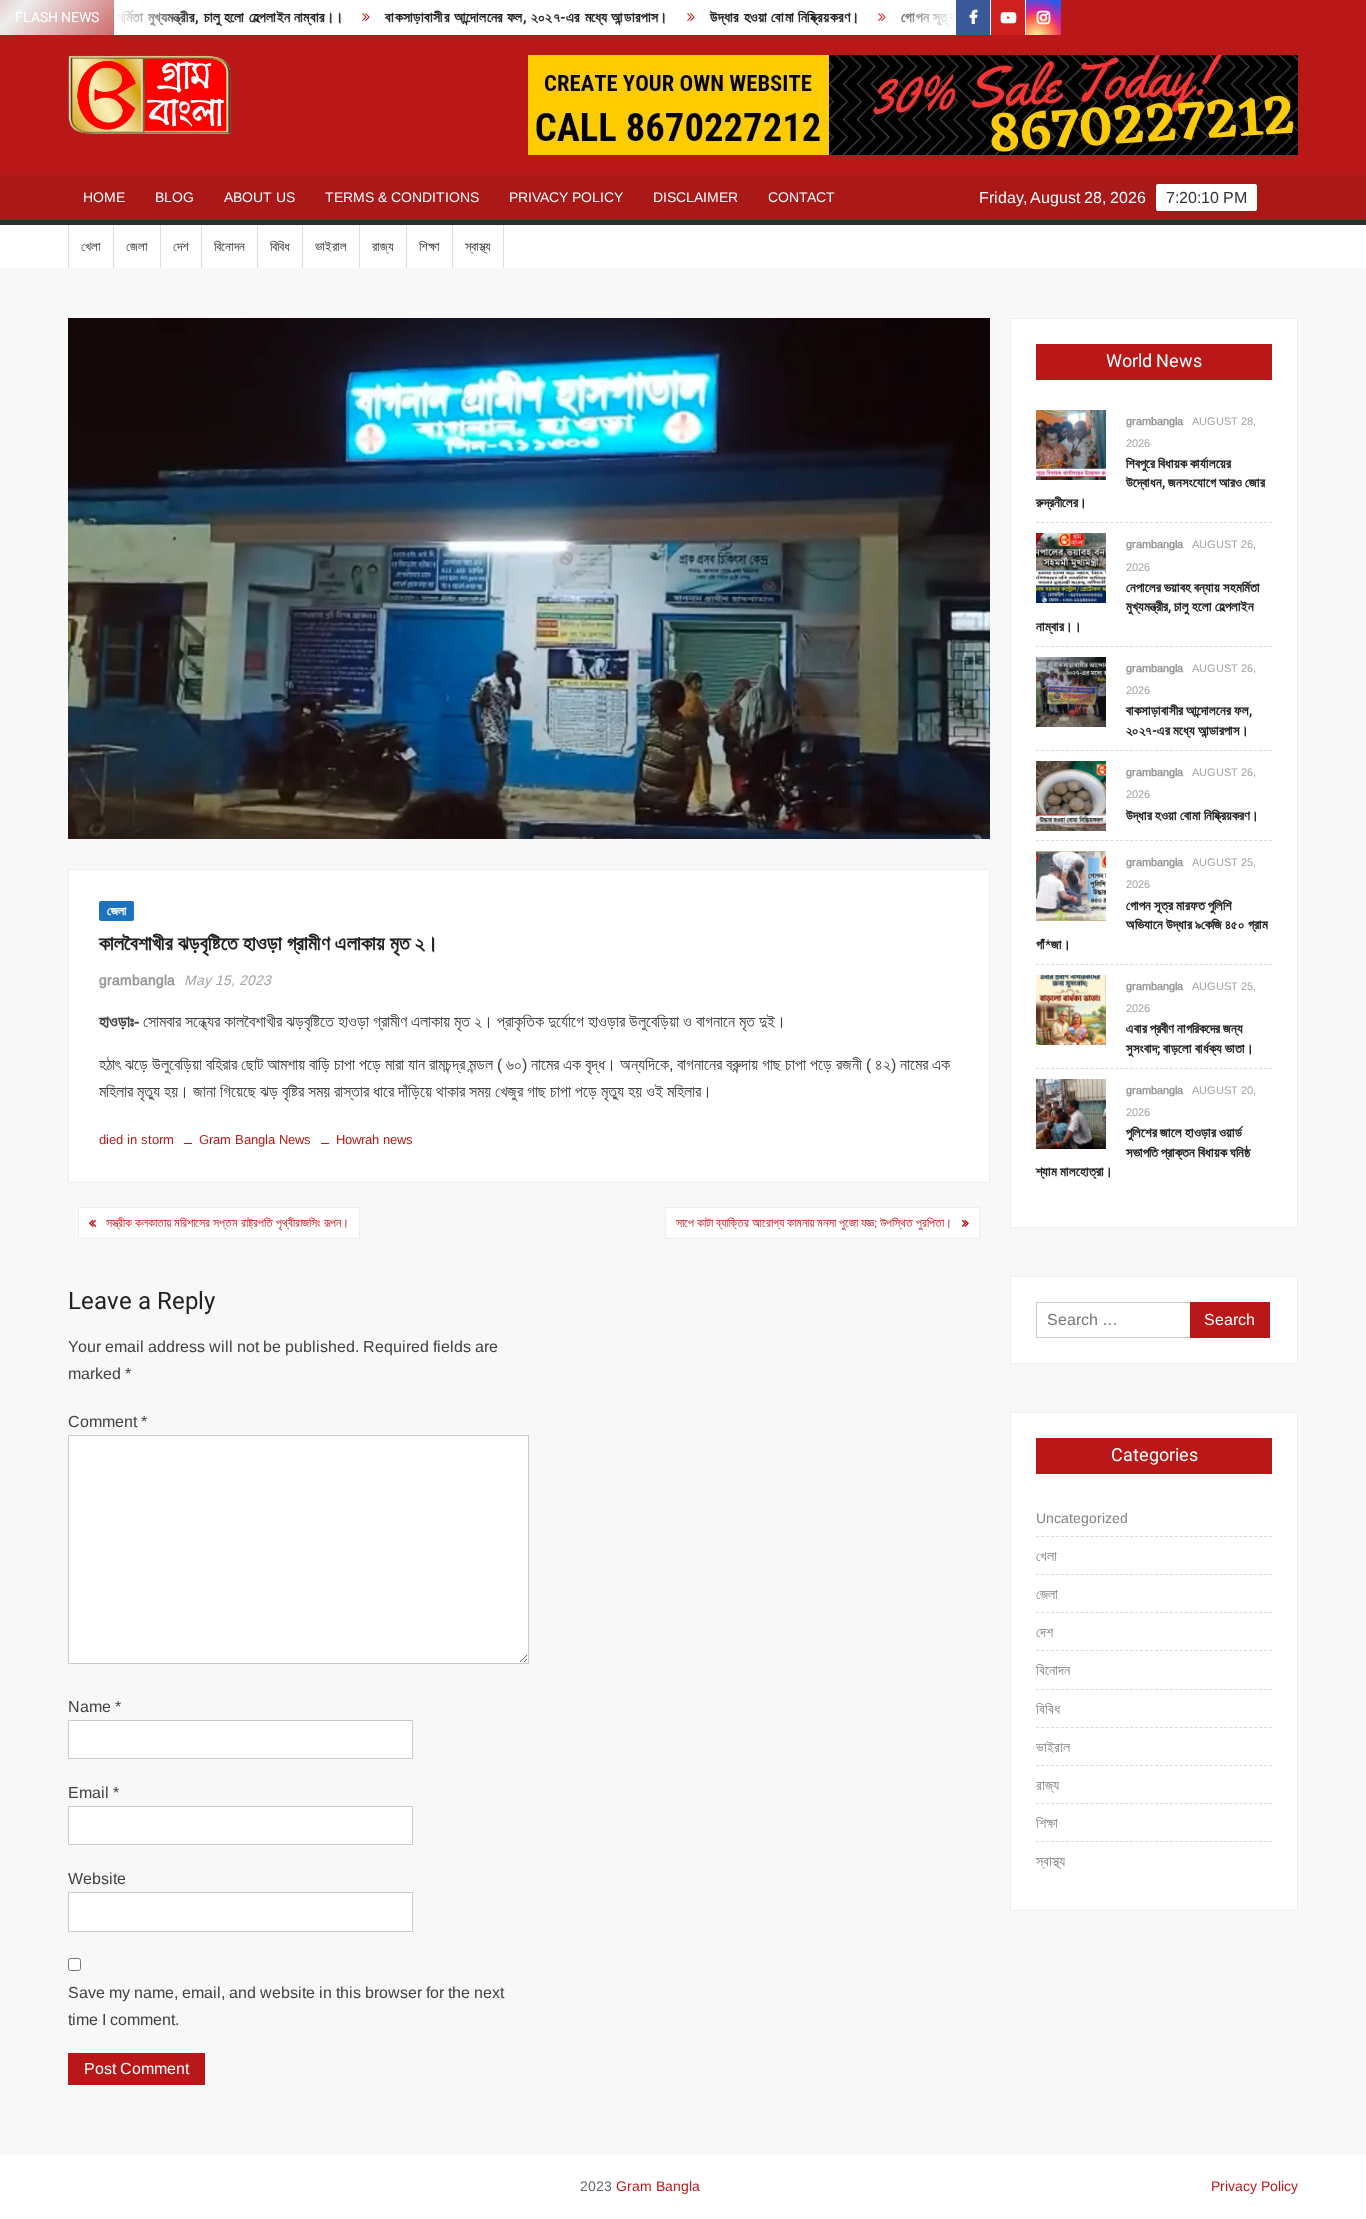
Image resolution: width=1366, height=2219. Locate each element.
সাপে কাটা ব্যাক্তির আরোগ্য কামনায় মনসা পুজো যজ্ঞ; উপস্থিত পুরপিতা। (814, 1223)
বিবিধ (280, 246)
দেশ (181, 246)
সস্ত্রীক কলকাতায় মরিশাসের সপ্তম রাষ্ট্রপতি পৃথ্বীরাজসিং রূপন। (227, 1223)
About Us (259, 197)
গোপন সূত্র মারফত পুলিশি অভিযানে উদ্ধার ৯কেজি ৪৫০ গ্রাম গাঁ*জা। (1152, 925)
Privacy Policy (566, 197)
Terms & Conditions (402, 197)
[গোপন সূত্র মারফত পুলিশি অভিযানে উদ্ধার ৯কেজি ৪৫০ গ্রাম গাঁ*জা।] (1071, 885)
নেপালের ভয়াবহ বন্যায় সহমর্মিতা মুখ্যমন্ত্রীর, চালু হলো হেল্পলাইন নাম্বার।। (1148, 607)
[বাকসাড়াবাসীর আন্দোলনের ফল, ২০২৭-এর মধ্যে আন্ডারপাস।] (1071, 690)
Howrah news (374, 1139)
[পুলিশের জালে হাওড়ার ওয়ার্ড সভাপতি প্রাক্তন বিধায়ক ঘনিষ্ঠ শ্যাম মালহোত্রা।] (1071, 1112)
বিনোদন (229, 246)
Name (94, 1706)
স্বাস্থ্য (478, 246)
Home (104, 197)
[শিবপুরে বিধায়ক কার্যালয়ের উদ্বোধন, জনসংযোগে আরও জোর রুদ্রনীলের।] (1071, 443)
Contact (801, 197)
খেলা (91, 246)
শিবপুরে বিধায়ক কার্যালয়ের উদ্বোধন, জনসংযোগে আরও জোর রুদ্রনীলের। (1150, 483)
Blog (174, 197)
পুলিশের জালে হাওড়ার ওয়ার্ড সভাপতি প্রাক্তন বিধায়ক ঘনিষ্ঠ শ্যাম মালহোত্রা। (1143, 1152)
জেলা (137, 246)
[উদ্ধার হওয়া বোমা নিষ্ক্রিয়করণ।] (1071, 795)
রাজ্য (383, 246)
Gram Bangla (658, 2186)
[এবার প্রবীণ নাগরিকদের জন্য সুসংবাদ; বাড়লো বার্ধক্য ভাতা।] (1071, 1008)
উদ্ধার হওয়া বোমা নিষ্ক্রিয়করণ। (729, 17)
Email (93, 1792)
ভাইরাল (331, 246)
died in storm (136, 1139)
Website (97, 1878)
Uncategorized (1082, 1518)
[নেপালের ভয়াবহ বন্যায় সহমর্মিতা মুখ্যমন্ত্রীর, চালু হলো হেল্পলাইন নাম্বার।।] (1071, 567)
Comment (107, 1421)
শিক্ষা (429, 246)
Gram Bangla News (255, 1139)
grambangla (137, 980)
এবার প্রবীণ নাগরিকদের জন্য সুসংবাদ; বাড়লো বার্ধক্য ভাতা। (1190, 1038)
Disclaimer (695, 197)
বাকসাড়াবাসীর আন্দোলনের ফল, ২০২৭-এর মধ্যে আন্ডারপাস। (471, 17)
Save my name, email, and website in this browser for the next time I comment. (286, 2006)
